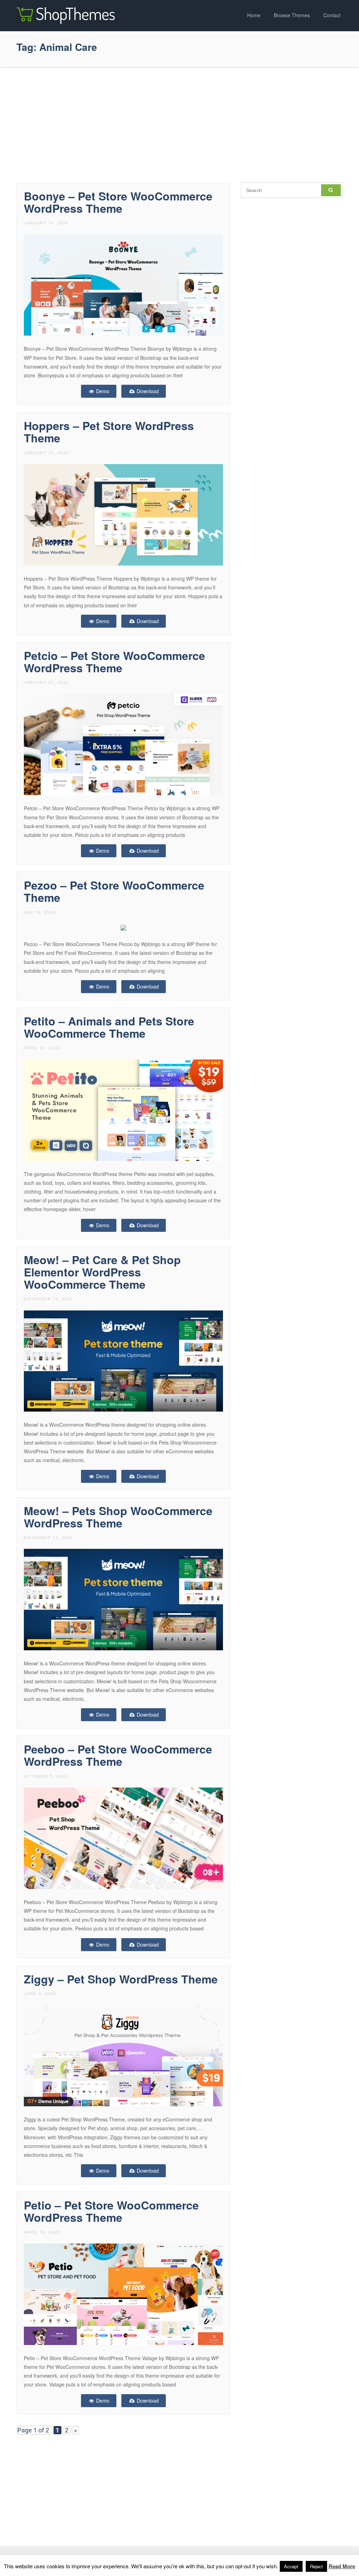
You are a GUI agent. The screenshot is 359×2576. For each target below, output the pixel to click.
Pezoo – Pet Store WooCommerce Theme (114, 891)
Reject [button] (316, 2566)
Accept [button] (291, 2566)
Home (254, 15)
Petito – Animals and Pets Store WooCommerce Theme (109, 1027)
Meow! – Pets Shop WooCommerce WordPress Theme (118, 1517)
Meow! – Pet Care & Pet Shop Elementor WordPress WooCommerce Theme (102, 1272)
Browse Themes (292, 15)
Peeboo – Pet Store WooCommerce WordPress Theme (118, 1755)
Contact (332, 15)
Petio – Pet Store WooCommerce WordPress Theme (111, 2211)
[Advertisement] (179, 123)
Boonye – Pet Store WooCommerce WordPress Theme (118, 202)
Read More (342, 2566)
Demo (102, 391)
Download (147, 391)
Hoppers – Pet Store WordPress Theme (109, 432)
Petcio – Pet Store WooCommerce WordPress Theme (114, 662)
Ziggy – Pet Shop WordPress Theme (121, 1979)
